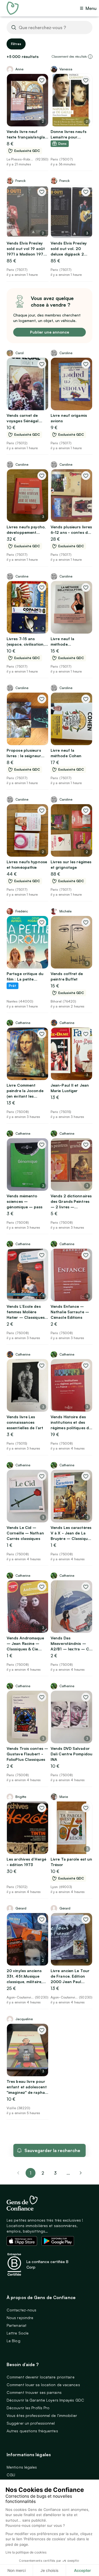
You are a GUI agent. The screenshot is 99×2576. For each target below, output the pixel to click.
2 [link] (43, 2173)
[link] (81, 2173)
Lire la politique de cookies (26, 2552)
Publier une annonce (50, 332)
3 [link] (55, 2173)
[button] (90, 57)
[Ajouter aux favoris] (42, 80)
